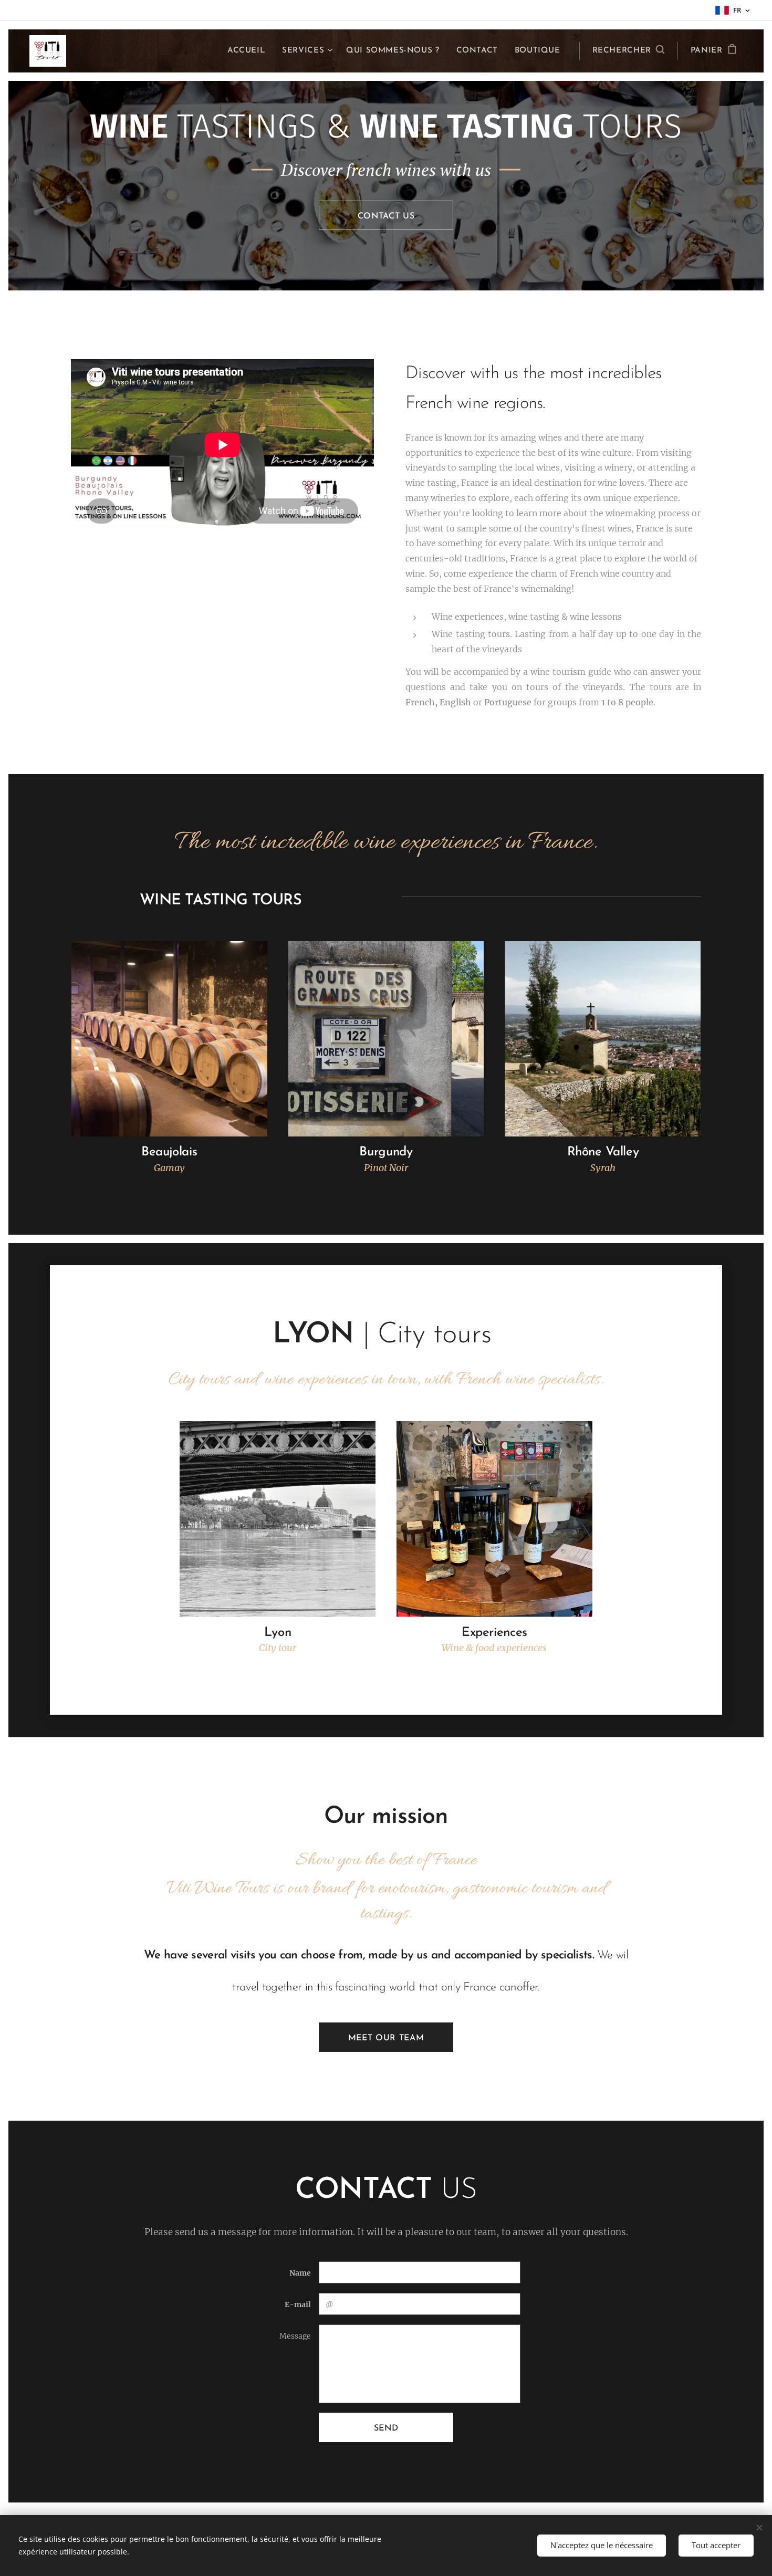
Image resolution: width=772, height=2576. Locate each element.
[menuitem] (249, 51)
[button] (628, 51)
